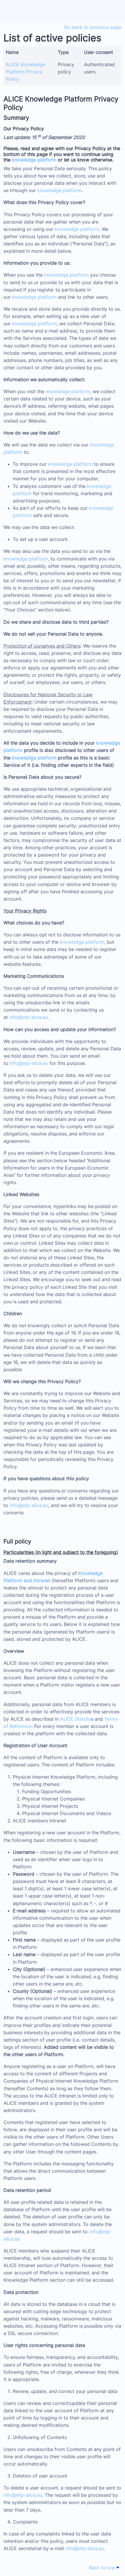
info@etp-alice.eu (29, 1017)
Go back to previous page (93, 27)
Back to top (103, 2568)
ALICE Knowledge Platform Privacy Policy (25, 72)
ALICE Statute (76, 1719)
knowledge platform (34, 160)
